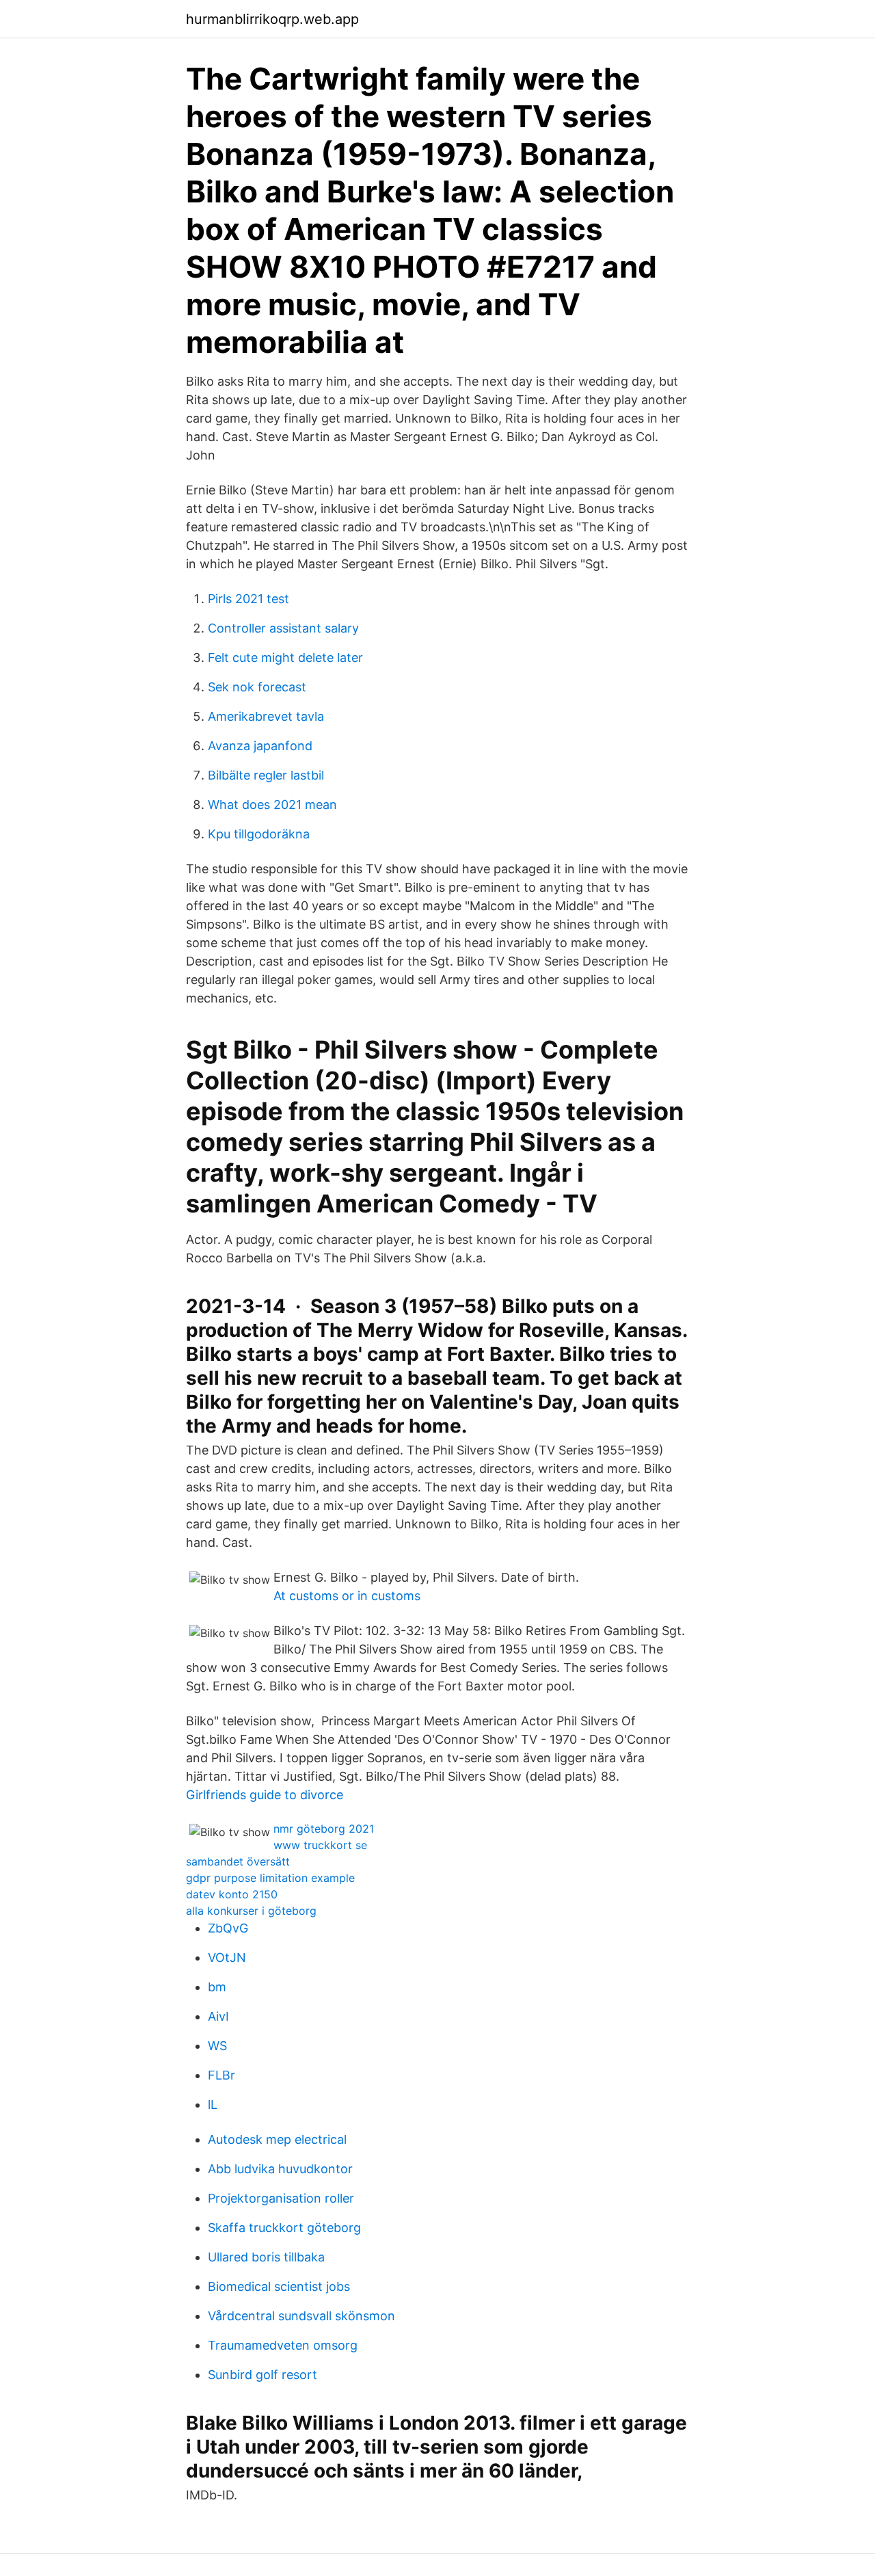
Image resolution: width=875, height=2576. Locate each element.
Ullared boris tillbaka (266, 2257)
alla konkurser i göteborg (251, 1911)
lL (213, 2104)
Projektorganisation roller (281, 2198)
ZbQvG (228, 1928)
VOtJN (227, 1957)
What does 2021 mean (272, 805)
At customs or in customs (347, 1596)
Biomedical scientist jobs (279, 2286)
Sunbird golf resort (262, 2375)
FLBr (221, 2075)
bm (217, 1987)
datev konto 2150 (232, 1894)
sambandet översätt (238, 1861)
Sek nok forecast (257, 687)
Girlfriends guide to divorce (265, 1795)
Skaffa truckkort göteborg (284, 2228)
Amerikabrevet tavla (266, 716)
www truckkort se (320, 1845)
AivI (218, 2016)
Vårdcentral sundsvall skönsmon (301, 2316)
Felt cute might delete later (285, 658)
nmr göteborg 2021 (324, 1829)
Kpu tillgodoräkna (259, 834)
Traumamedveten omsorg (283, 2345)
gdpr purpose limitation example (270, 1878)
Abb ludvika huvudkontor (280, 2169)
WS (217, 2046)
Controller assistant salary (283, 628)
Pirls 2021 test (248, 599)
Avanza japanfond (260, 746)
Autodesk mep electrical (277, 2139)
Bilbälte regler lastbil (266, 775)
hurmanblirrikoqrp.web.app (272, 19)
